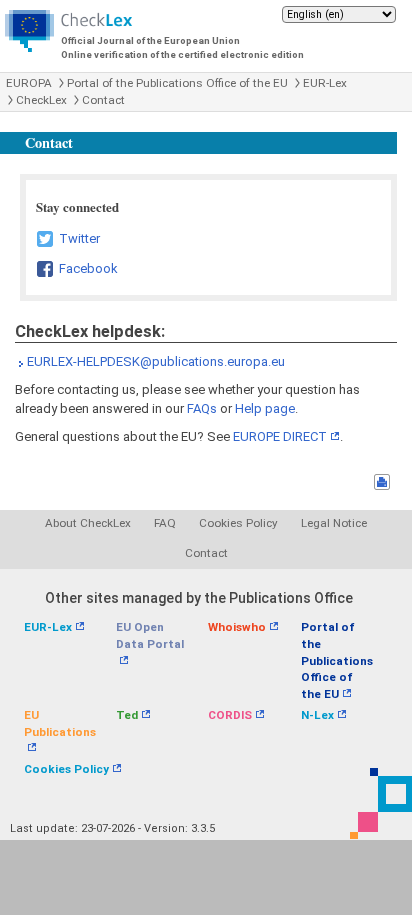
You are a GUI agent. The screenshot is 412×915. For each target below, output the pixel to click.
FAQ (165, 523)
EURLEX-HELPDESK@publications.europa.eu (156, 361)
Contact (103, 100)
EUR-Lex (325, 83)
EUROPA (29, 83)
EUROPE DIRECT (280, 436)
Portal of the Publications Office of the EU (177, 83)
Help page (265, 408)
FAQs (202, 408)
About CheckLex (88, 523)
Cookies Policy (238, 523)
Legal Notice (334, 523)
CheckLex (41, 100)
